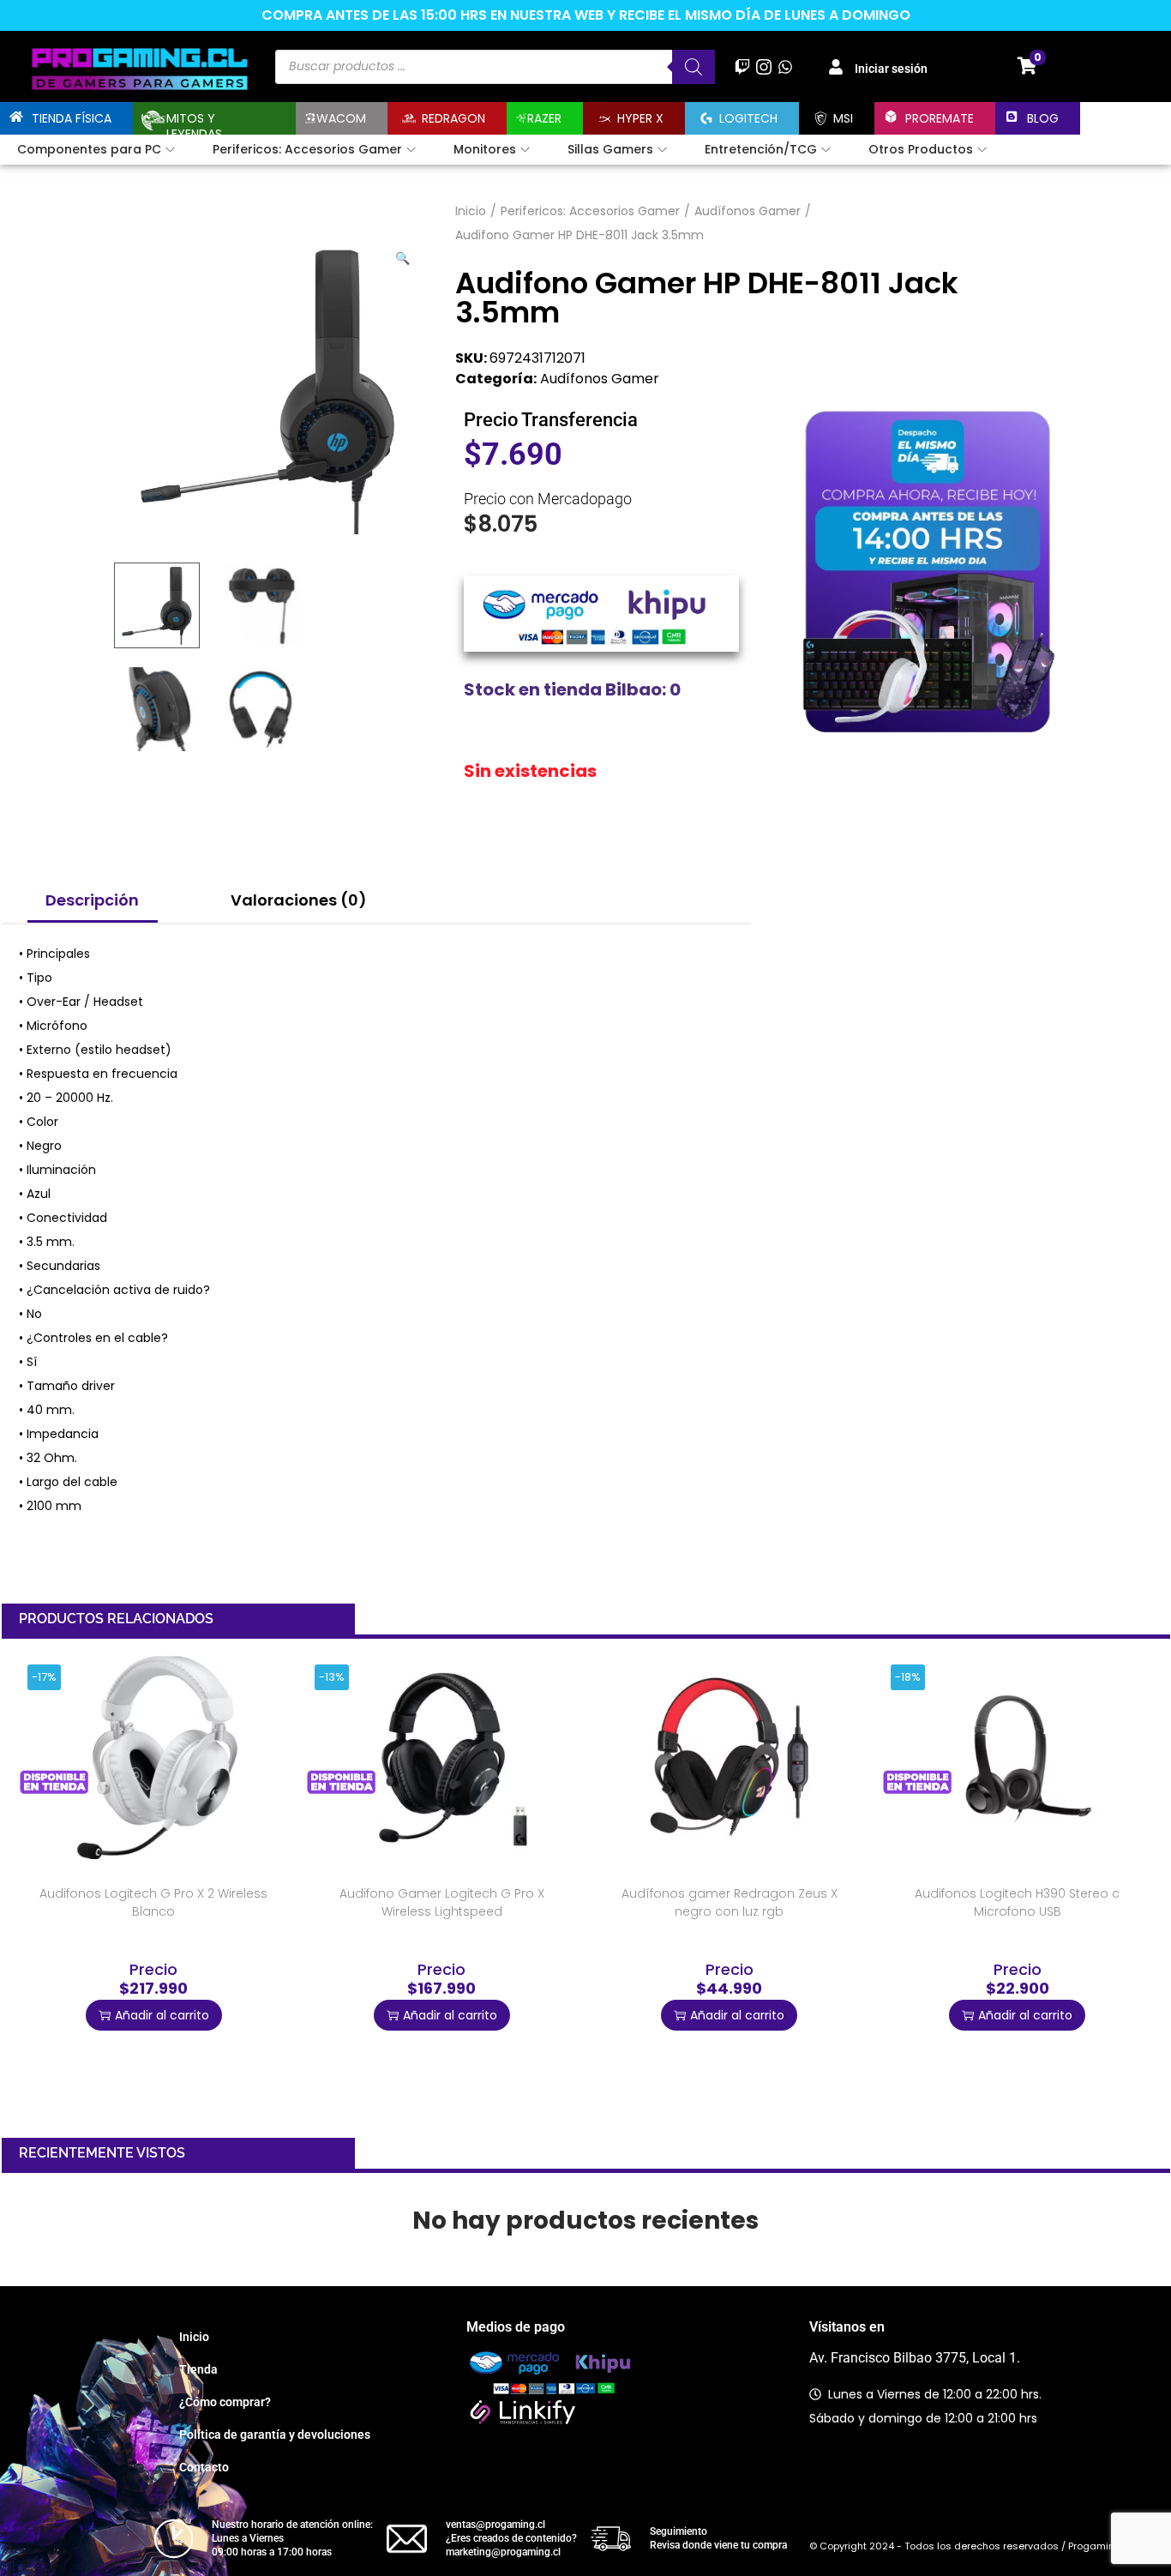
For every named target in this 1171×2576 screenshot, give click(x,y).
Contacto (204, 2467)
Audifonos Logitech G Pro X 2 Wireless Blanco (153, 1902)
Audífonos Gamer (748, 211)
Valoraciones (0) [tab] (299, 900)
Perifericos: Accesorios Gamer (590, 211)
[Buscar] (694, 67)
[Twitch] (742, 66)
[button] (404, 255)
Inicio (471, 211)
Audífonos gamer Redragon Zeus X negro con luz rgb (730, 1902)
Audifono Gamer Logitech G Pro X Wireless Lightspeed (442, 1902)
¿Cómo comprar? (225, 2402)
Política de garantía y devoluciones (275, 2435)
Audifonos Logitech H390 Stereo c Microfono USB (1017, 1902)
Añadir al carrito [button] (162, 2015)
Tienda (198, 2369)
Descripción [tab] (92, 900)
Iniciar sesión (891, 69)
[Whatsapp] (786, 66)
